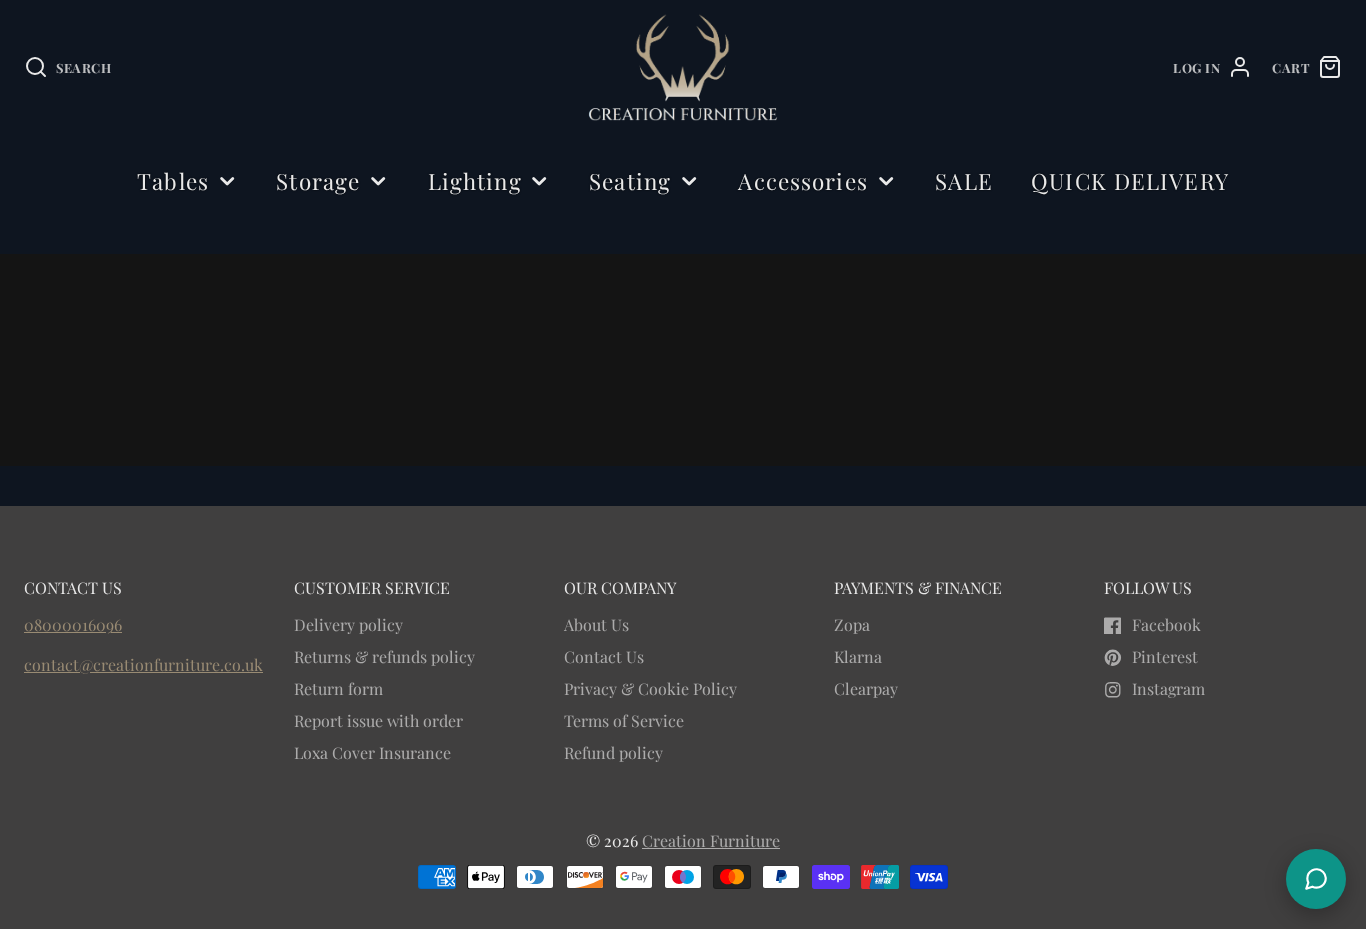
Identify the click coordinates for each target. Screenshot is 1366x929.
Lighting (475, 181)
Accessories (802, 181)
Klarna (858, 656)
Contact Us (604, 656)
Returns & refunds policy (384, 656)
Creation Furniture (711, 840)
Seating (630, 181)
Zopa (852, 624)
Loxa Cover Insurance (372, 752)
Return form (338, 688)
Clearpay (866, 688)
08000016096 (73, 624)
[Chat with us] (1316, 879)
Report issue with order (378, 720)
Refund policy (613, 752)
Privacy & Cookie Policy (650, 688)
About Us (596, 624)
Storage (318, 181)
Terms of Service (624, 720)
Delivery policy (348, 624)
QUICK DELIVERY (1130, 181)
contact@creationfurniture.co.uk (143, 664)
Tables (173, 181)
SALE (963, 181)
